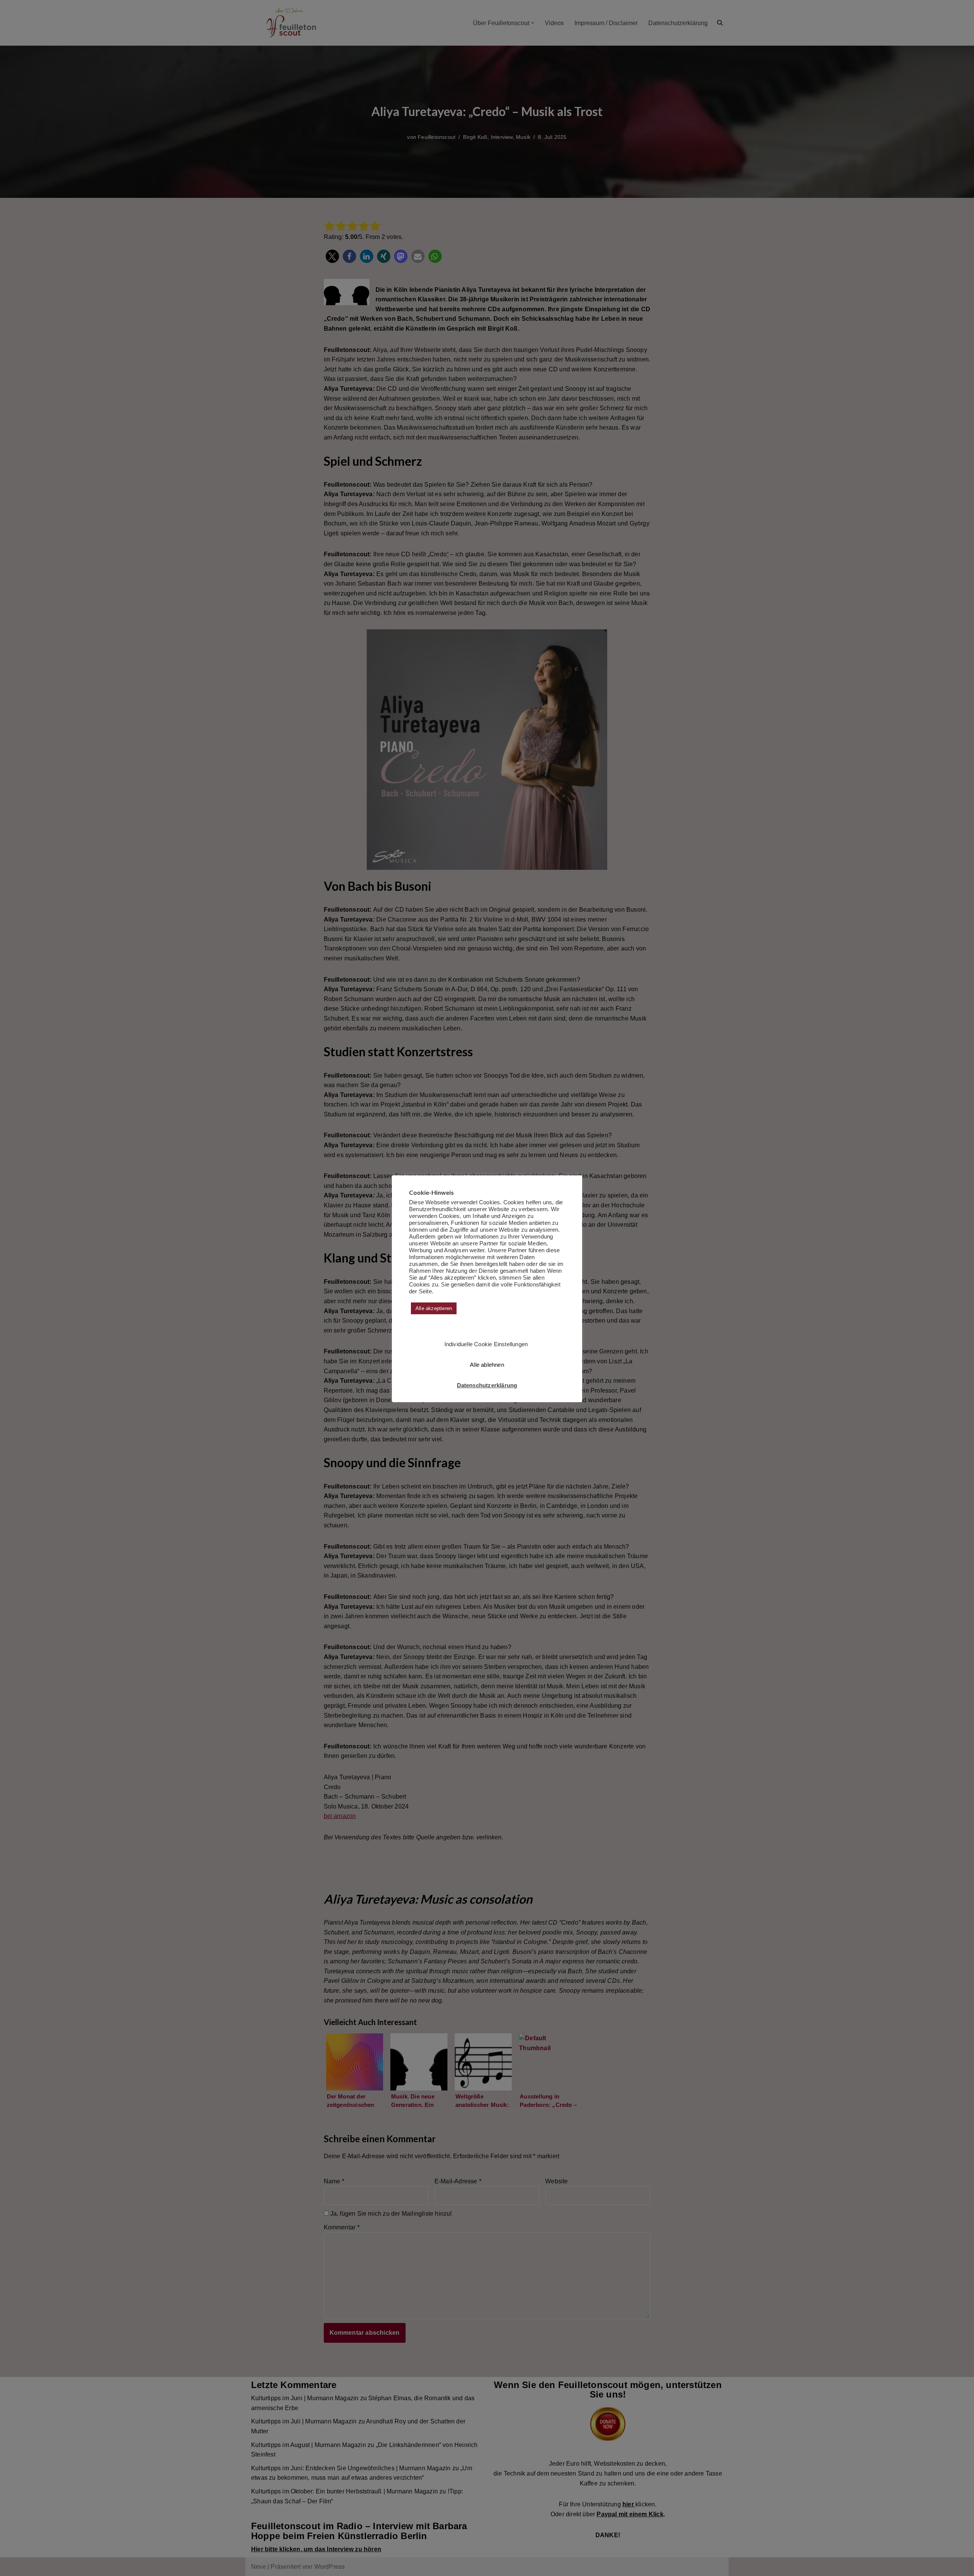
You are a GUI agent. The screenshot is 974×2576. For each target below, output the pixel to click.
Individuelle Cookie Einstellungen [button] (486, 1344)
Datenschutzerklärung (487, 1385)
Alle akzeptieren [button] (434, 1308)
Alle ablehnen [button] (487, 1365)
